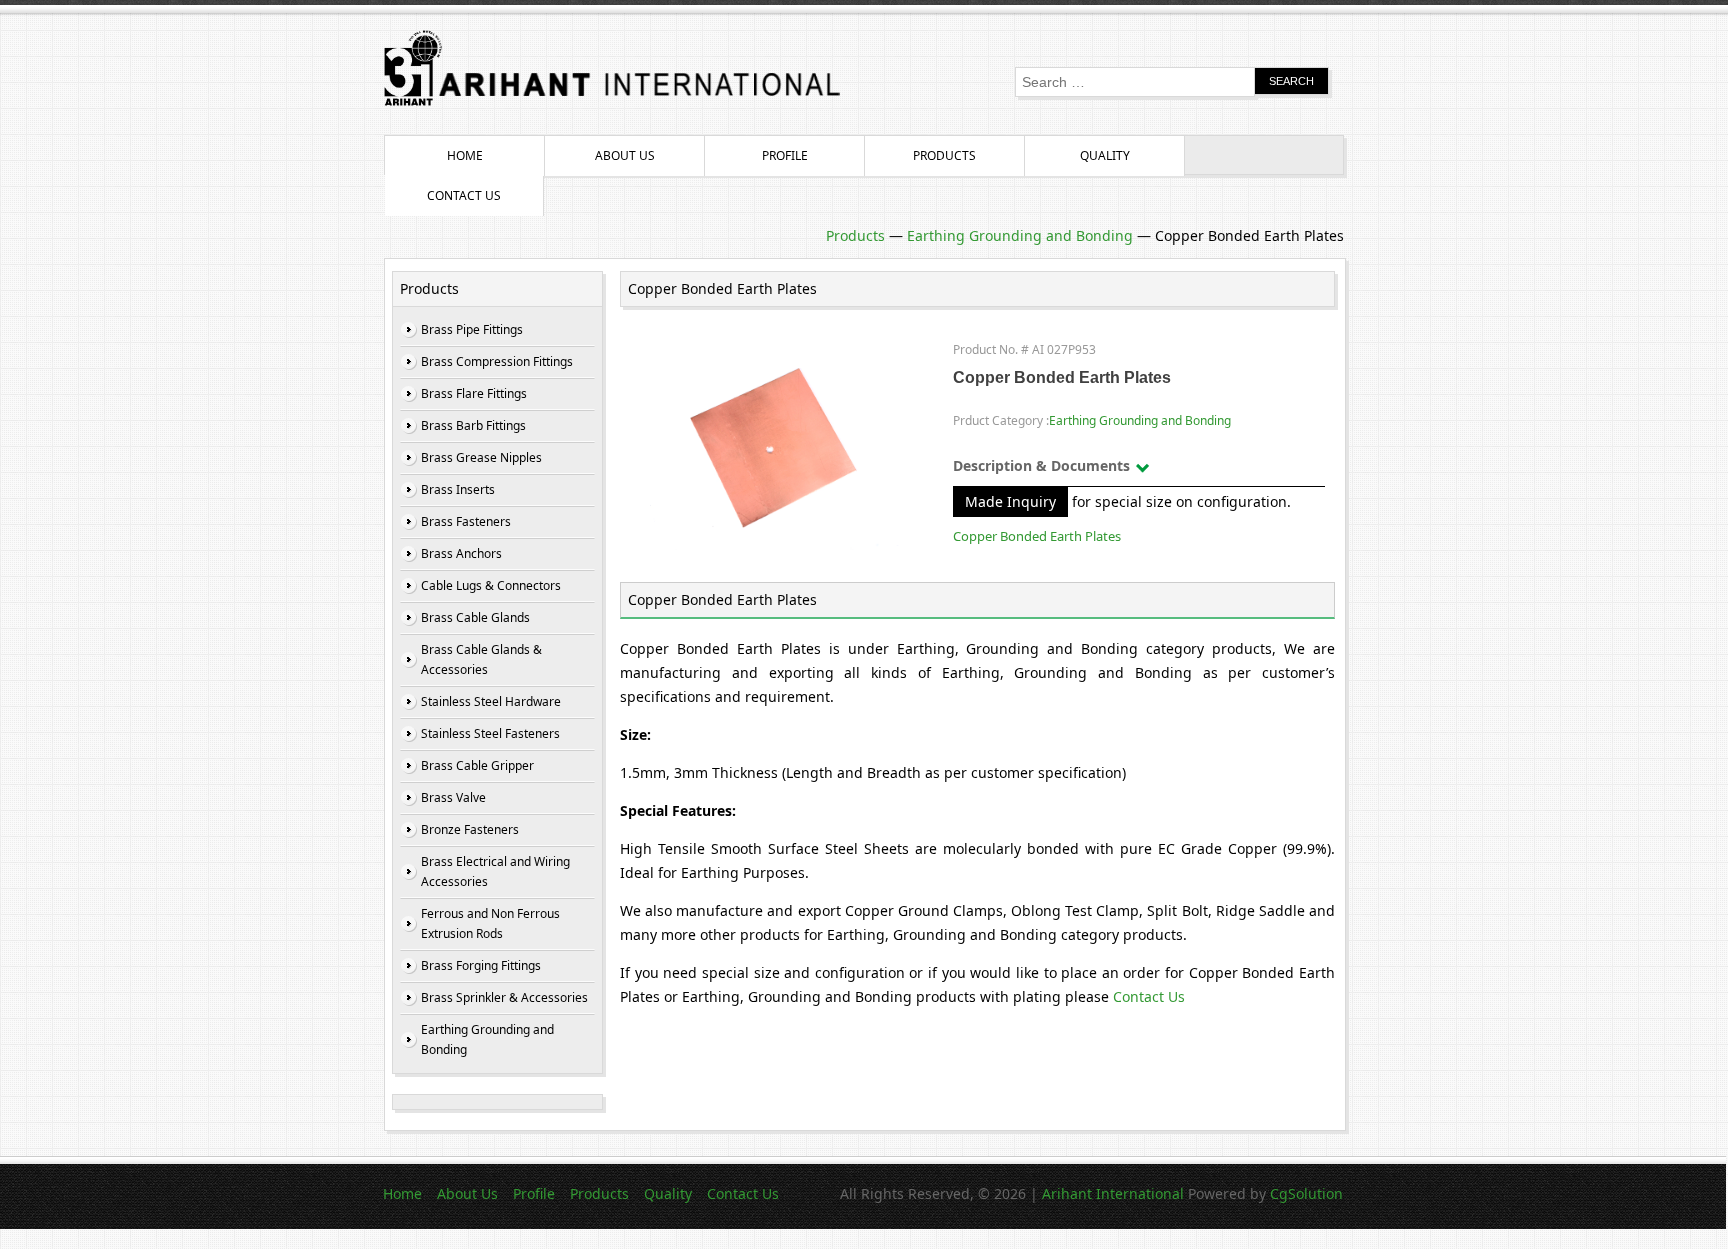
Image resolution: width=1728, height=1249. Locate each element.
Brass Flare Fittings (474, 393)
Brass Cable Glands (475, 617)
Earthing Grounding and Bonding (1020, 235)
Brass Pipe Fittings (472, 329)
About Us (625, 155)
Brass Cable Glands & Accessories (481, 659)
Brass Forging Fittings (481, 965)
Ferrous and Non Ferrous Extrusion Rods (490, 923)
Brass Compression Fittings (497, 361)
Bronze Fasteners (470, 829)
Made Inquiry (1010, 501)
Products (944, 155)
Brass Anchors (461, 553)
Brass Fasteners (466, 521)
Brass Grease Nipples (481, 457)
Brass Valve (453, 797)
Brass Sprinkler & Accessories (504, 997)
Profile (785, 155)
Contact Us (464, 195)
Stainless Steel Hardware (491, 701)
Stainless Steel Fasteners (490, 733)
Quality (1105, 155)
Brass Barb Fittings (473, 425)
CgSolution (1306, 1193)
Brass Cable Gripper (477, 765)
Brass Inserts (458, 489)
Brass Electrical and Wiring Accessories (495, 871)
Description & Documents (1041, 465)
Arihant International (1115, 1193)
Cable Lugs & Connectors (491, 585)
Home (465, 155)
